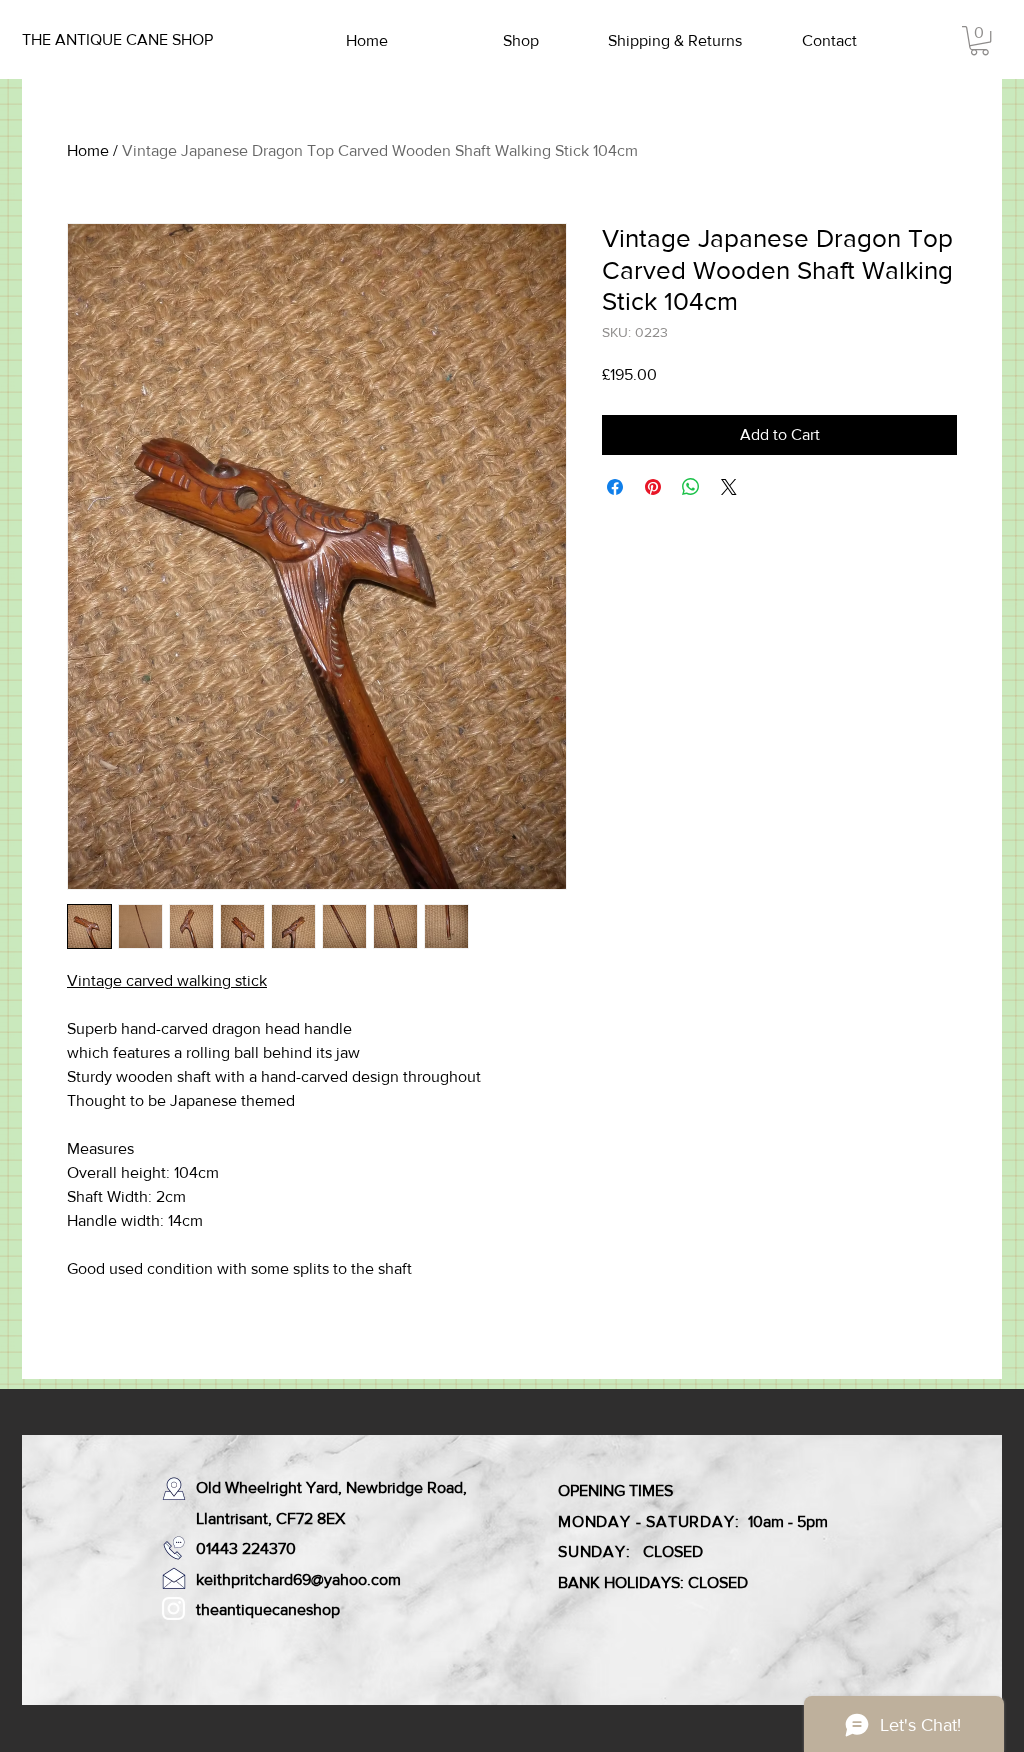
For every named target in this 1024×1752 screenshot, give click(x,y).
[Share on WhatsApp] (691, 487)
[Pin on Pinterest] (653, 487)
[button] (979, 40)
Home (88, 150)
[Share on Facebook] (615, 487)
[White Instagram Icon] (173, 1608)
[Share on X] (729, 487)
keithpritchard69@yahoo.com (298, 1579)
